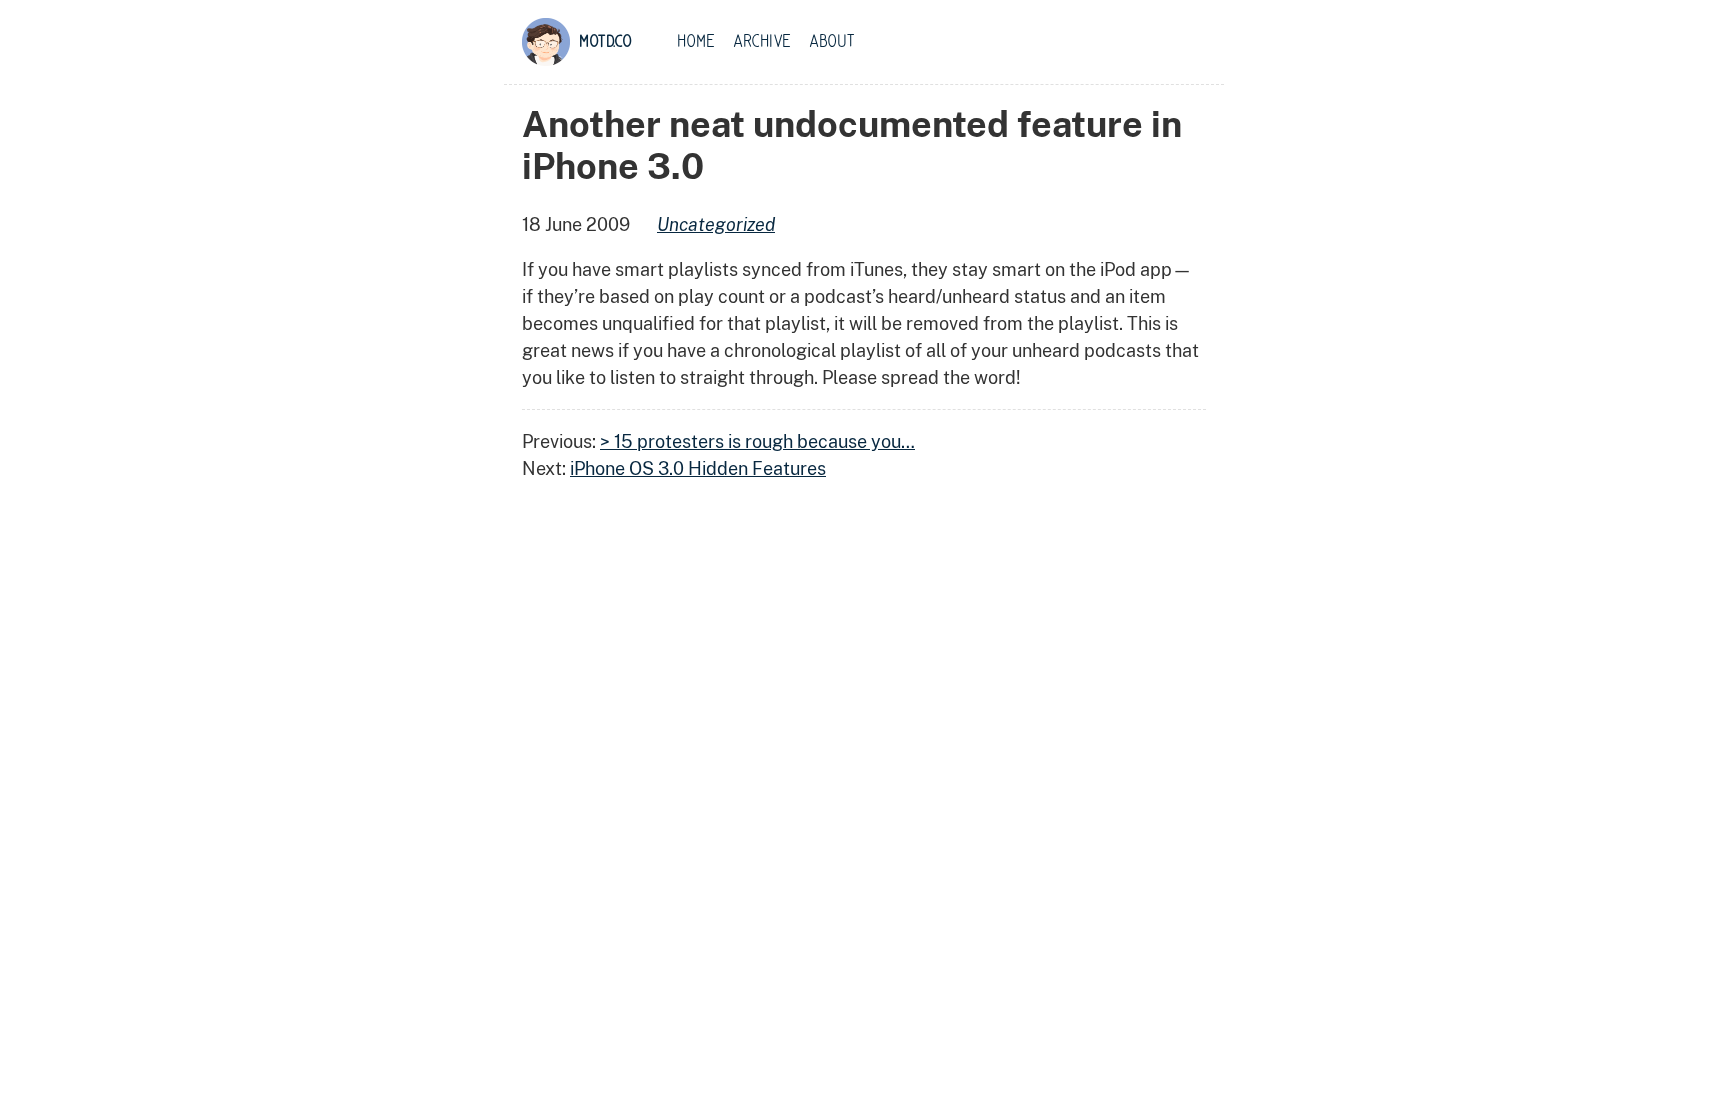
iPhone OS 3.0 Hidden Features (698, 468)
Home (696, 42)
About (832, 42)
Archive (762, 42)
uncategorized (716, 224)
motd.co (605, 42)
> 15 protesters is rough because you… (757, 441)
